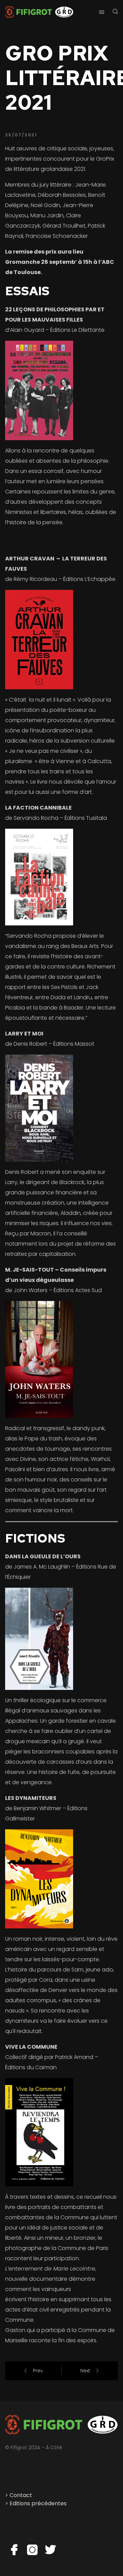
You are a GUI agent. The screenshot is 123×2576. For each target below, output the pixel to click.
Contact (21, 2495)
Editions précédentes (38, 2503)
